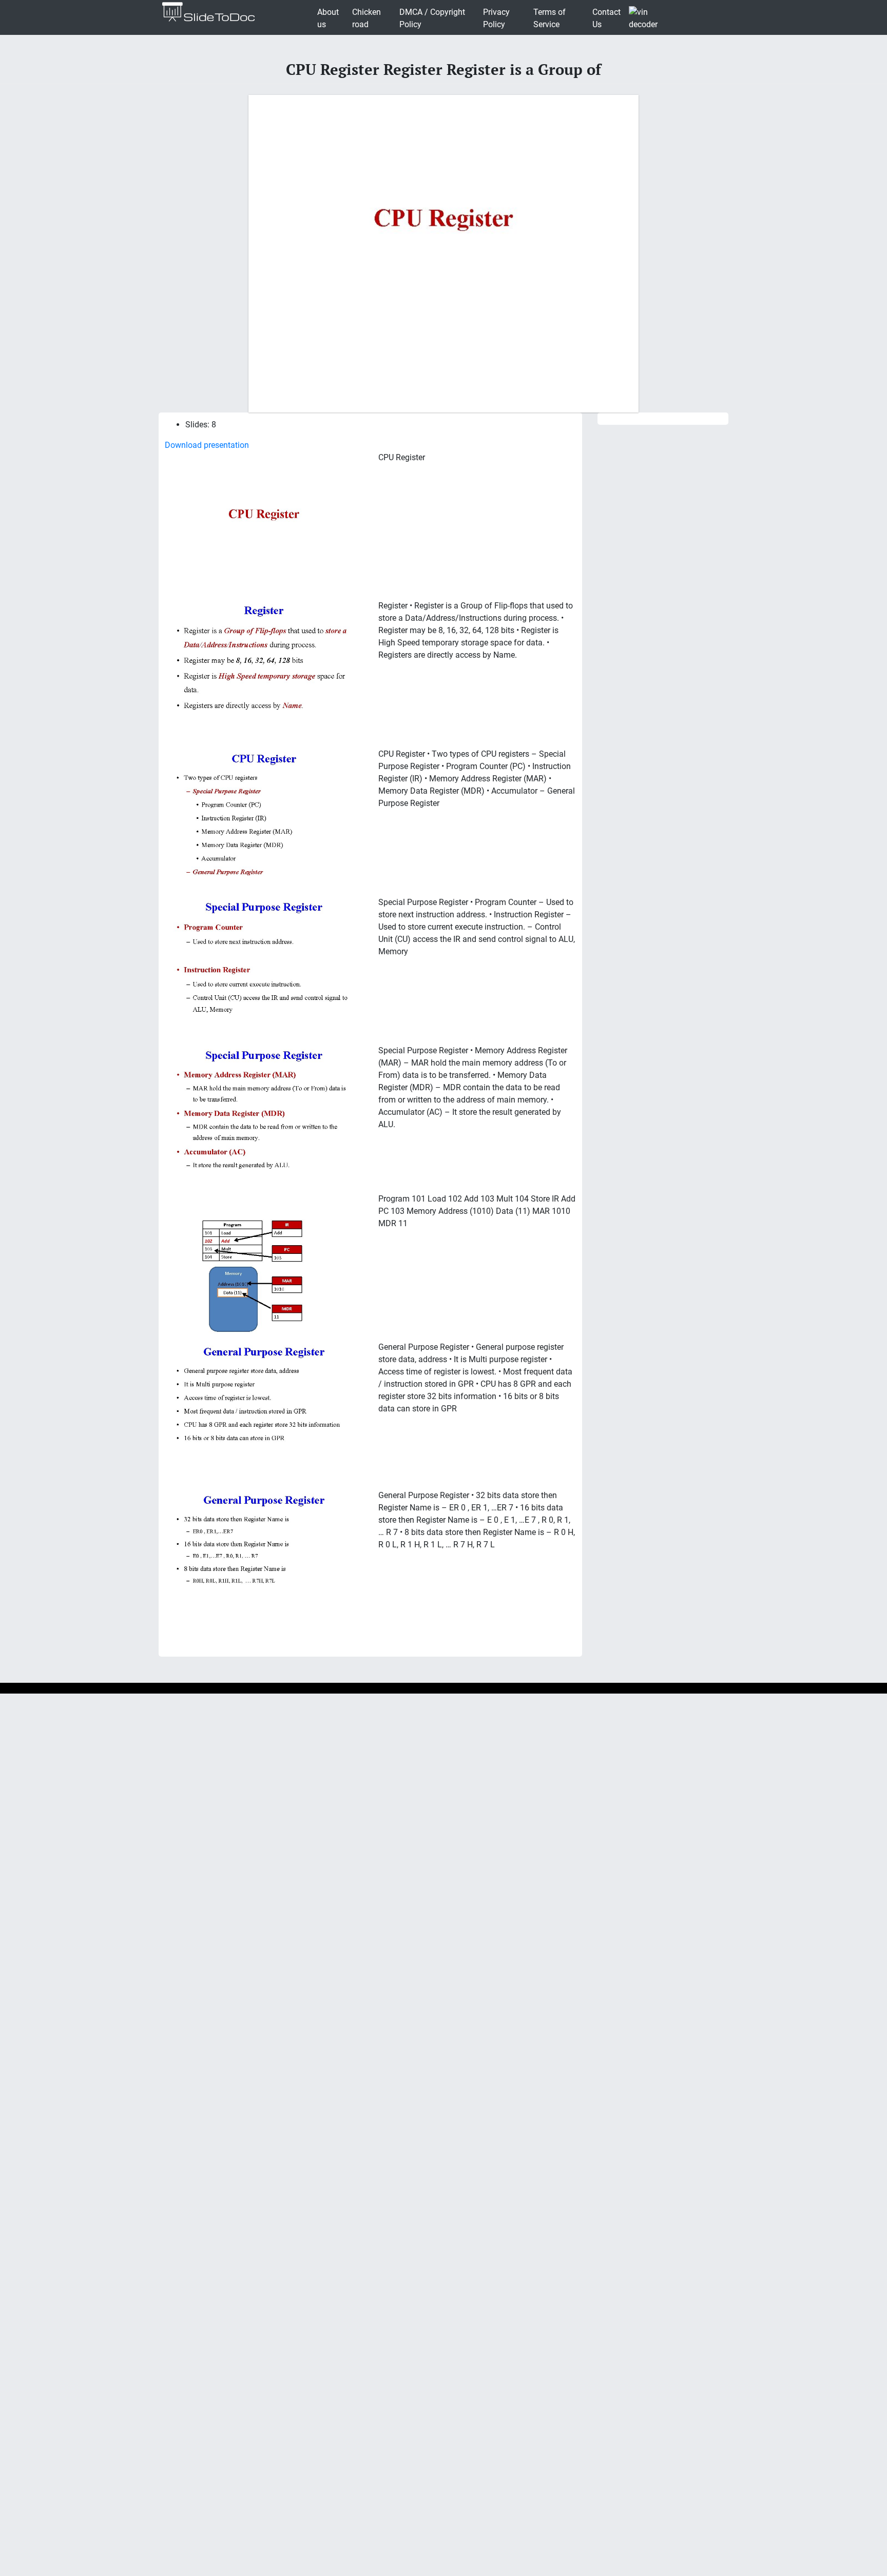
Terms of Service (549, 18)
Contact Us (606, 18)
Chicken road (367, 18)
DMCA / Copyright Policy (432, 18)
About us (328, 18)
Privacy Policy (496, 18)
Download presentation (207, 445)
